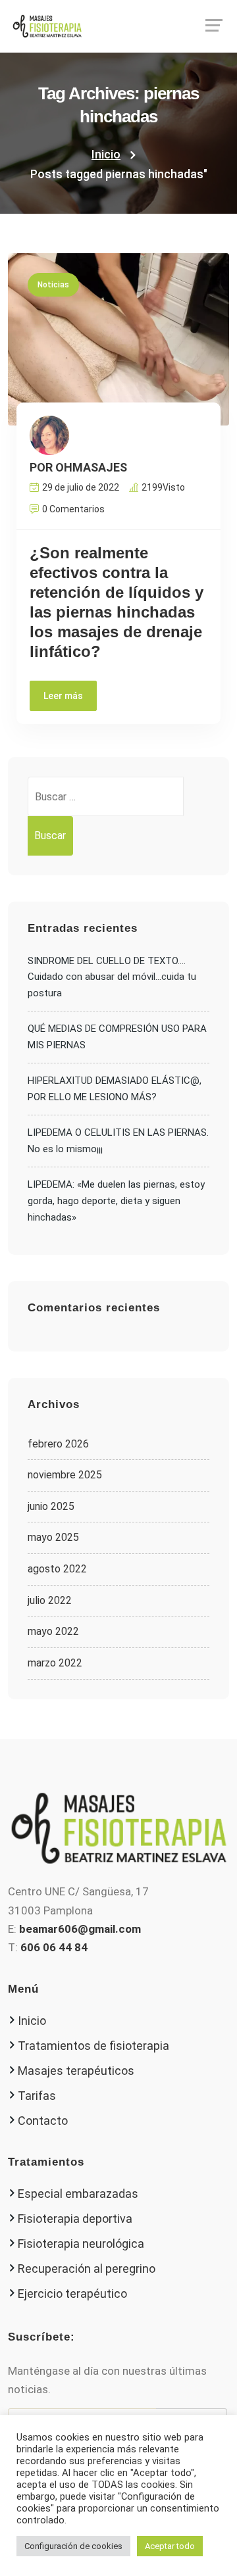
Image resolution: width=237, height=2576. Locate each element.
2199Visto (163, 487)
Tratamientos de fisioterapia (93, 2046)
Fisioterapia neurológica (81, 2244)
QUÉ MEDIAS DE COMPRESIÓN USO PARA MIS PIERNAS (117, 1037)
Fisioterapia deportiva (75, 2219)
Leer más (63, 696)
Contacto (43, 2121)
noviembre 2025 (65, 1475)
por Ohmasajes (78, 468)
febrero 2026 (58, 1444)
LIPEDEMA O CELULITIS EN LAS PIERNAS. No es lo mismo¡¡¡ (118, 1141)
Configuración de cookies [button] (73, 2546)
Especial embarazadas (78, 2194)
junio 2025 (51, 1506)
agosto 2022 (57, 1569)
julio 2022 (50, 1600)
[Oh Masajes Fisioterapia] (118, 26)
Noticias (53, 285)
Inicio (106, 154)
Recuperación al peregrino (87, 2269)
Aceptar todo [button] (170, 2546)
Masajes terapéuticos (76, 2071)
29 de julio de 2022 (81, 487)
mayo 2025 (53, 1537)
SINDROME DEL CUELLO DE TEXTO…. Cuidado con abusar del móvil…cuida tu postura (112, 977)
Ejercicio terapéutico (72, 2294)
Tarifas (37, 2096)
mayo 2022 (53, 1631)
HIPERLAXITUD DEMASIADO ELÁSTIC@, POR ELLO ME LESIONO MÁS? (115, 1089)
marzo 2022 (55, 1663)
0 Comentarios (73, 509)
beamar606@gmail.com (80, 1929)
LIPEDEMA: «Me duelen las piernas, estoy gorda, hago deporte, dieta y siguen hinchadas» (116, 1201)
